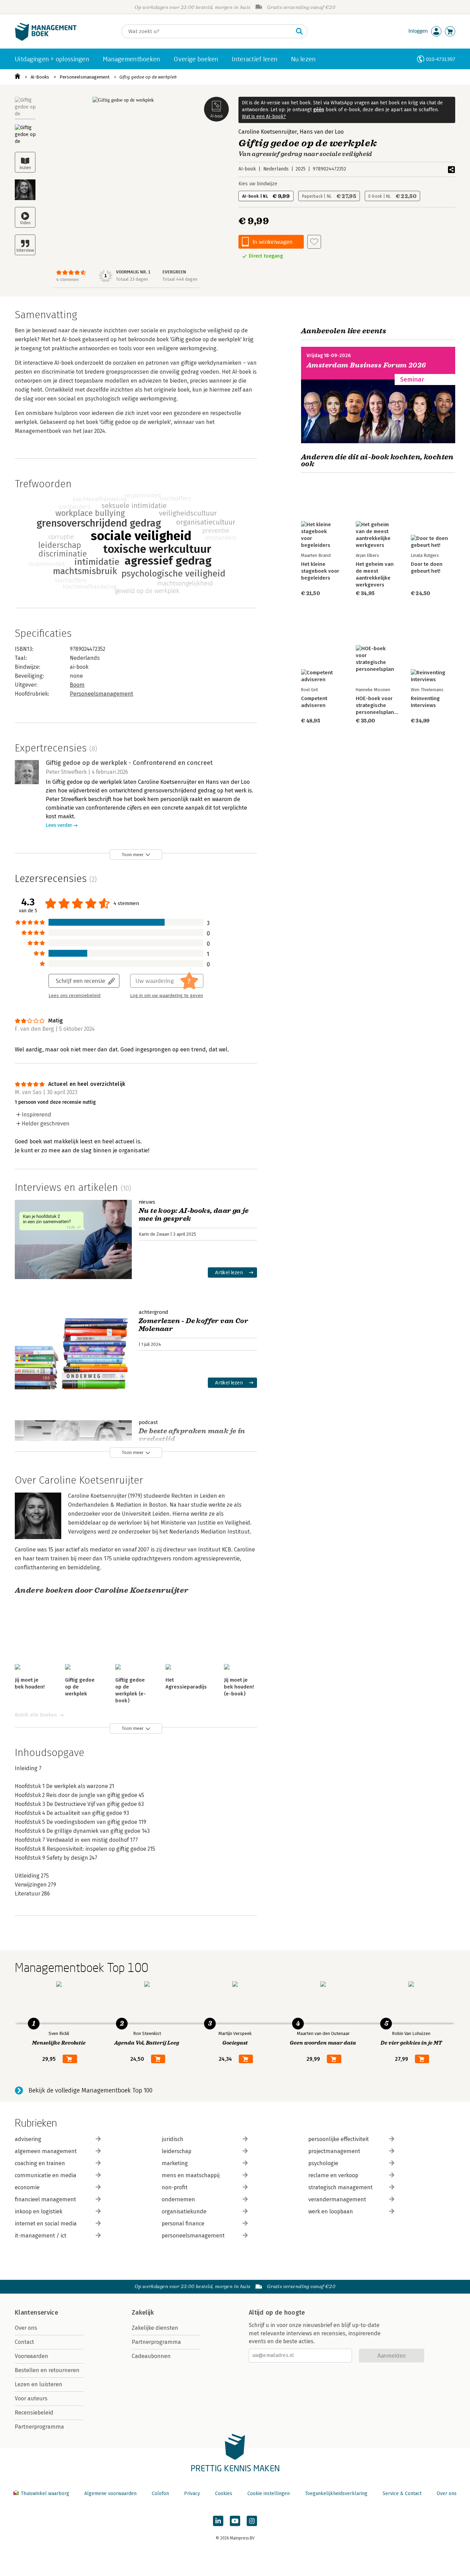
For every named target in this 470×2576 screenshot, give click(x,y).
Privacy (192, 2494)
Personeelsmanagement (84, 77)
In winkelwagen (273, 242)
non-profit (175, 2187)
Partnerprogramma (39, 2427)
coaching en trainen (40, 2163)
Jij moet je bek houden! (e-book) (239, 1687)
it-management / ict (41, 2236)
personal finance (183, 2224)
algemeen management (46, 2151)
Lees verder (59, 825)
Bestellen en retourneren (47, 2370)
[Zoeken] (299, 31)
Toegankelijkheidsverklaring (336, 2494)
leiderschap (177, 2151)
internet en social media (46, 2224)
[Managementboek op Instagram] (252, 2521)
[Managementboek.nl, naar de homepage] (46, 39)
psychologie (323, 2163)
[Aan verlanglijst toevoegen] (314, 242)
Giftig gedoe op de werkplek (148, 77)
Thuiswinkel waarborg (45, 2494)
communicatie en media (46, 2175)
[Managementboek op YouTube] (235, 2521)
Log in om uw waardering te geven (167, 996)
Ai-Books (40, 77)
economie (27, 2187)
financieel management (45, 2199)
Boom (77, 685)
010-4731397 (441, 59)
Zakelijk (143, 2313)
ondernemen (178, 2199)
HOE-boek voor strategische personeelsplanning (380, 705)
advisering (28, 2139)
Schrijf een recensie (81, 981)
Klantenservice (36, 2313)
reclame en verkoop (333, 2175)
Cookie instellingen (269, 2494)
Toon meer (133, 855)
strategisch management (340, 2187)
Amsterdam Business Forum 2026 (366, 365)
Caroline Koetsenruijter (268, 132)
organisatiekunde (184, 2211)
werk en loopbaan (331, 2211)
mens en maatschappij (191, 2175)
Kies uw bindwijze (258, 184)
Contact (24, 2342)
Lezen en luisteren (39, 2384)
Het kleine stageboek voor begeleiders (320, 571)
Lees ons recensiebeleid (74, 996)
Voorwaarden (31, 2356)
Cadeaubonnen (151, 2356)
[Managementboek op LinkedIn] (218, 2521)
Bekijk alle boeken (36, 1715)
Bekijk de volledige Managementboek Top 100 (90, 2090)
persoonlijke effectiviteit (339, 2139)
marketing (175, 2163)
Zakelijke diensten (155, 2328)
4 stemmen (67, 279)
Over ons (26, 2328)
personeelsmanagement (193, 2236)
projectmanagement (334, 2151)
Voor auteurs (31, 2398)
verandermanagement (337, 2199)
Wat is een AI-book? (264, 117)
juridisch (173, 2139)
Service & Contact (402, 2494)
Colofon (160, 2494)
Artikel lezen (229, 1272)
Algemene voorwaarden (110, 2494)
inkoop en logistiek (39, 2211)
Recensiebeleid (34, 2413)
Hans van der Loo (322, 132)
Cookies (224, 2494)
